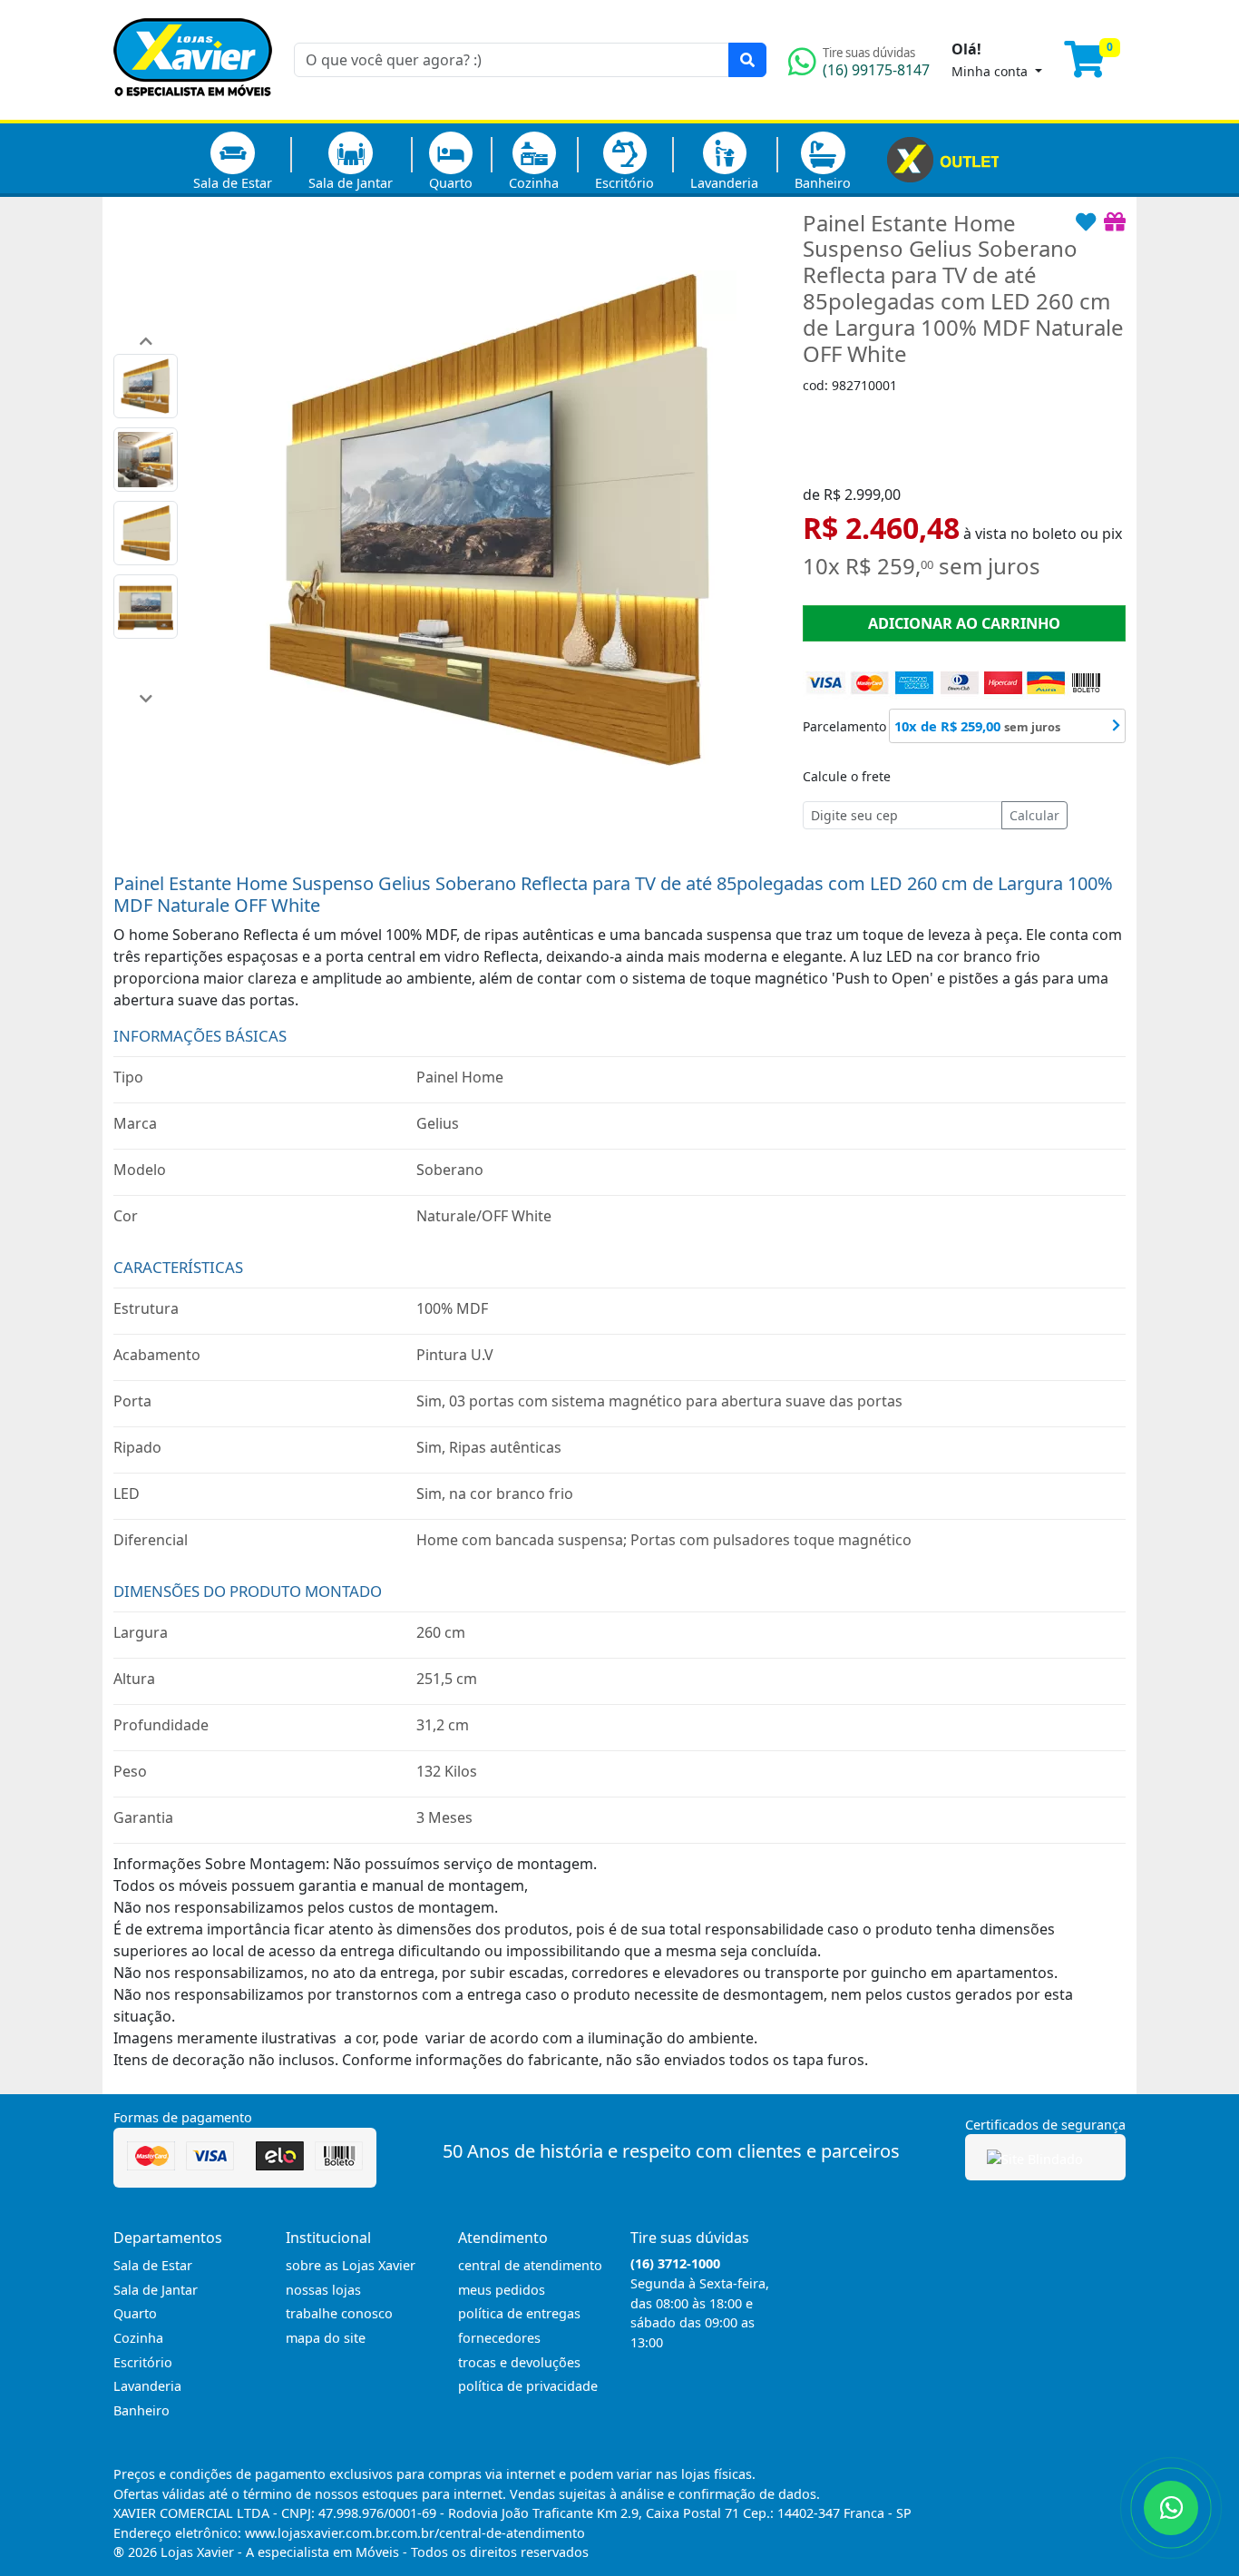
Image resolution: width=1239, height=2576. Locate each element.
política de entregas (519, 2313)
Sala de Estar (233, 183)
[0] (1095, 67)
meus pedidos (502, 2290)
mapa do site (326, 2338)
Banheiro (823, 183)
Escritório (624, 183)
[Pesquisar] (747, 60)
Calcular (1034, 815)
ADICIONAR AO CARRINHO (964, 623)
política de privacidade (528, 2386)
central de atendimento (530, 2265)
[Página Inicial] (193, 109)
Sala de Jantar (351, 183)
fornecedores (499, 2338)
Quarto (451, 183)
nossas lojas (323, 2290)
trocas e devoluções (519, 2362)
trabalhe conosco (339, 2313)
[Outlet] (943, 158)
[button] (146, 341)
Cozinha (534, 183)
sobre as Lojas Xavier (351, 2265)
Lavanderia (724, 183)
